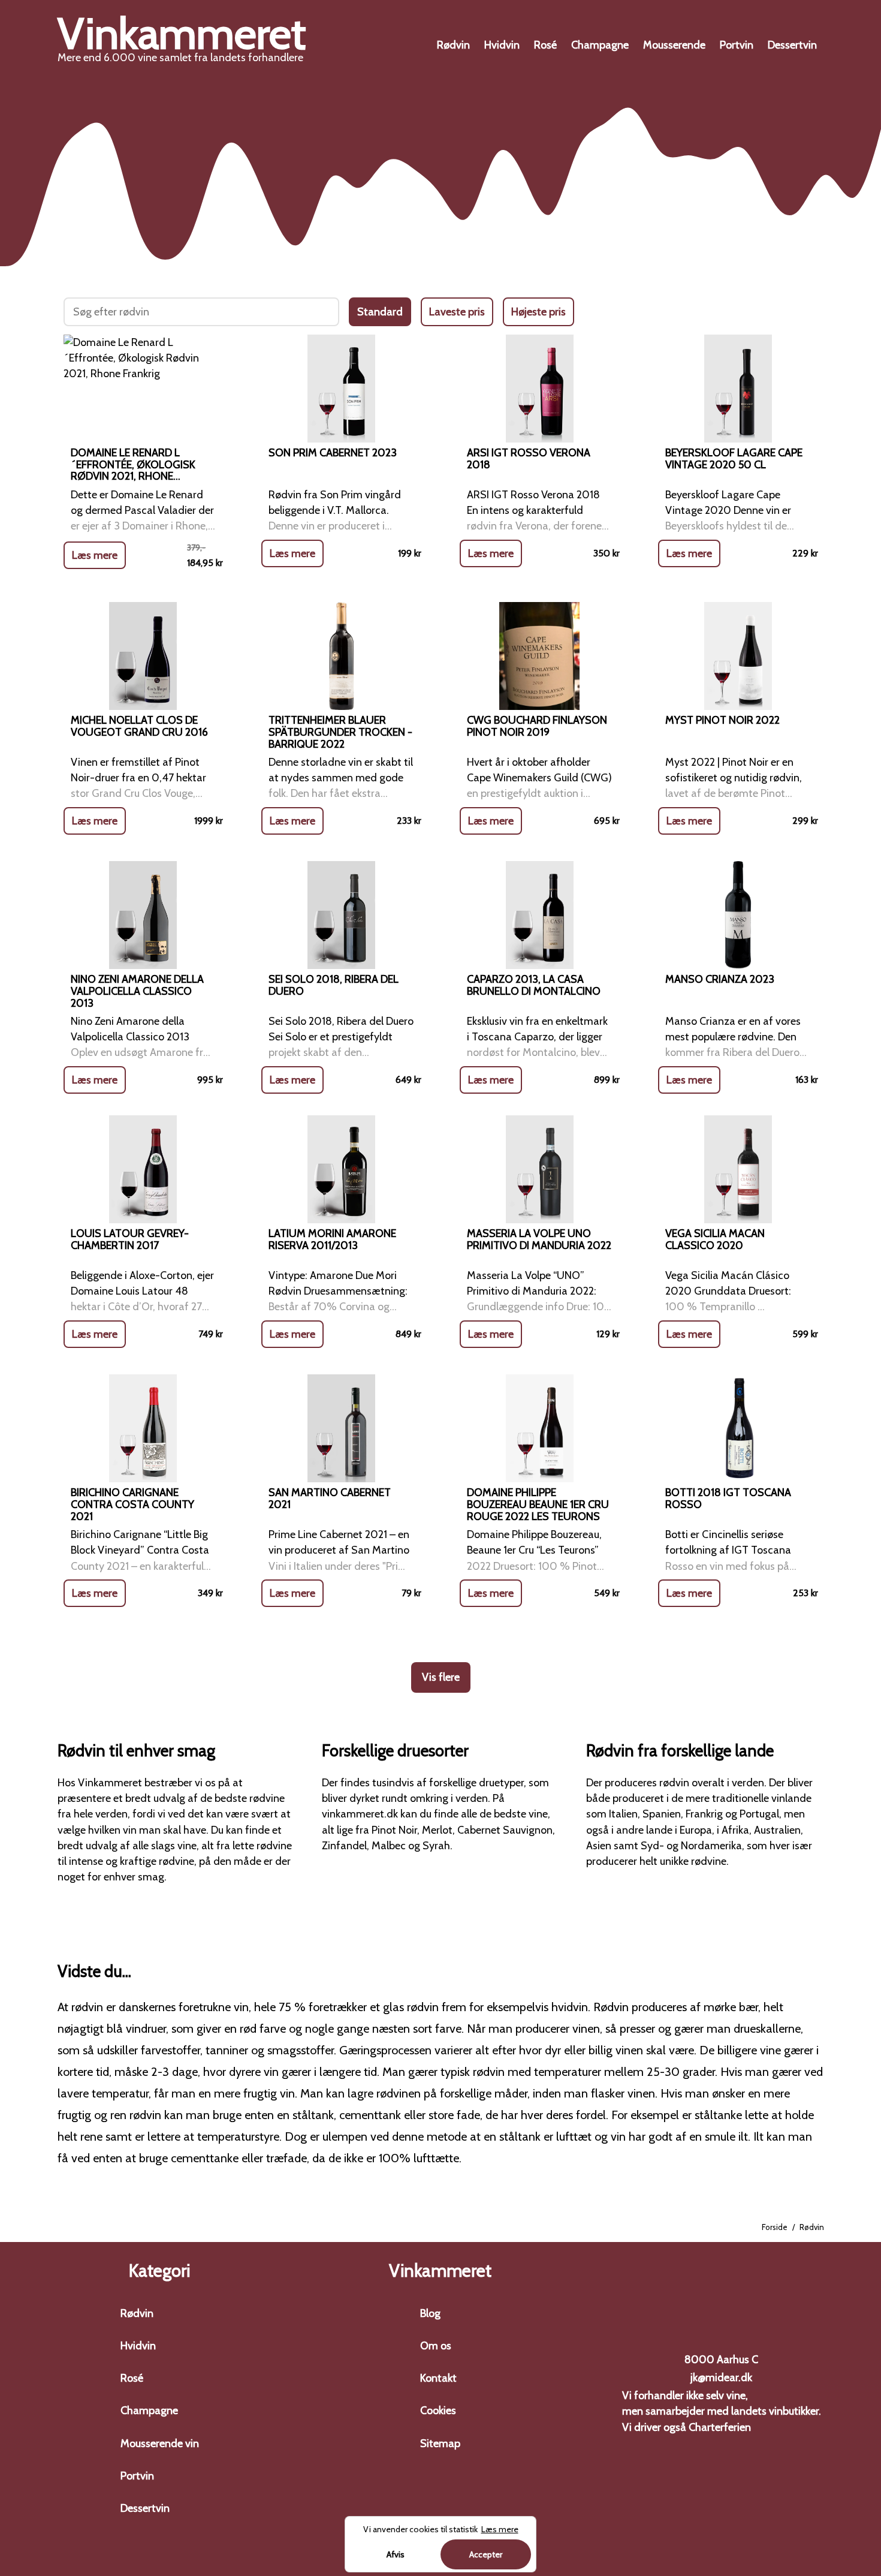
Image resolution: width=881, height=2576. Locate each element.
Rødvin (453, 45)
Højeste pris (538, 312)
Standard (380, 312)
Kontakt (438, 2378)
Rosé (545, 45)
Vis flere (441, 1677)
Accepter (486, 2554)
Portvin (737, 45)
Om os (436, 2346)
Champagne (600, 45)
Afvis (396, 2554)
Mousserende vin (160, 2443)
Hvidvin (502, 45)
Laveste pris (457, 312)
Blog (430, 2313)
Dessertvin (792, 45)
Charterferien (720, 2427)
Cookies (438, 2411)
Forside (775, 2227)
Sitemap (440, 2443)
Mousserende (674, 45)
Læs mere (95, 555)
